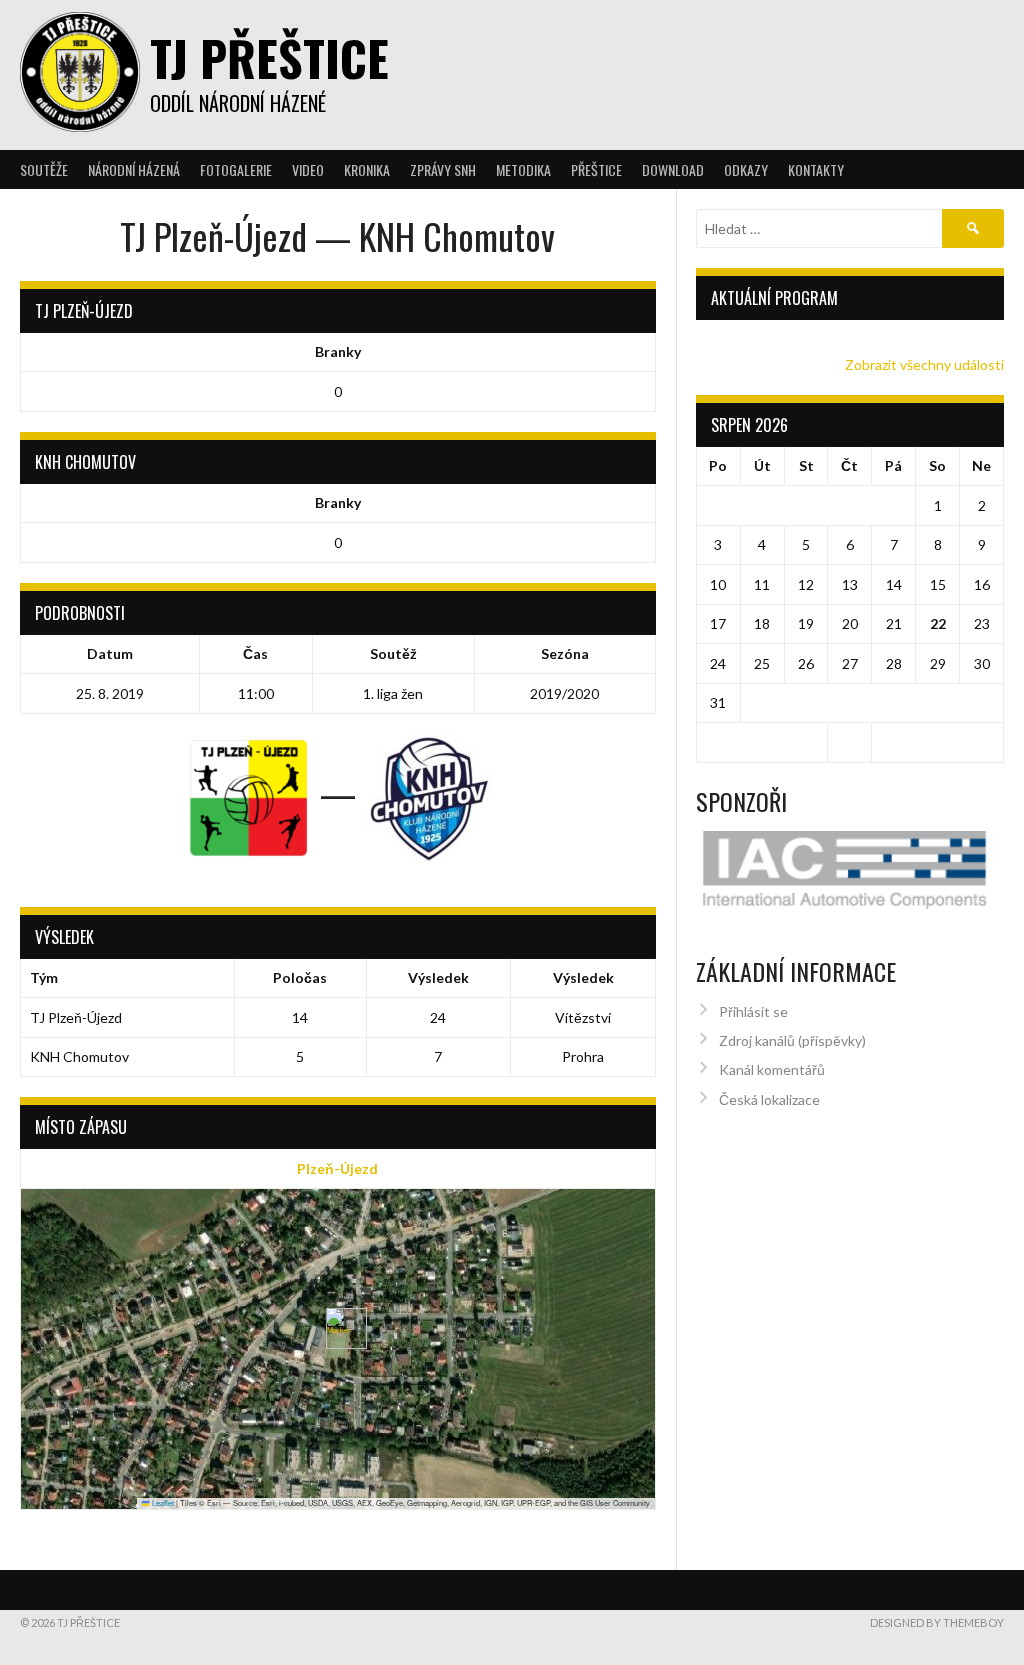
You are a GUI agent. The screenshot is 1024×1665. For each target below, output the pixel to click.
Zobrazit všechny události (924, 364)
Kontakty (816, 169)
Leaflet (162, 1502)
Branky (338, 351)
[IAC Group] (850, 870)
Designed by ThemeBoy (937, 1622)
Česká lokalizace (769, 1099)
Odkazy (746, 169)
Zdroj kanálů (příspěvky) (792, 1040)
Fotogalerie (236, 169)
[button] (338, 1328)
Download (673, 169)
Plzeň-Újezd (337, 1168)
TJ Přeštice (269, 57)
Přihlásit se (753, 1011)
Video (308, 169)
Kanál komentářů (772, 1069)
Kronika (367, 169)
